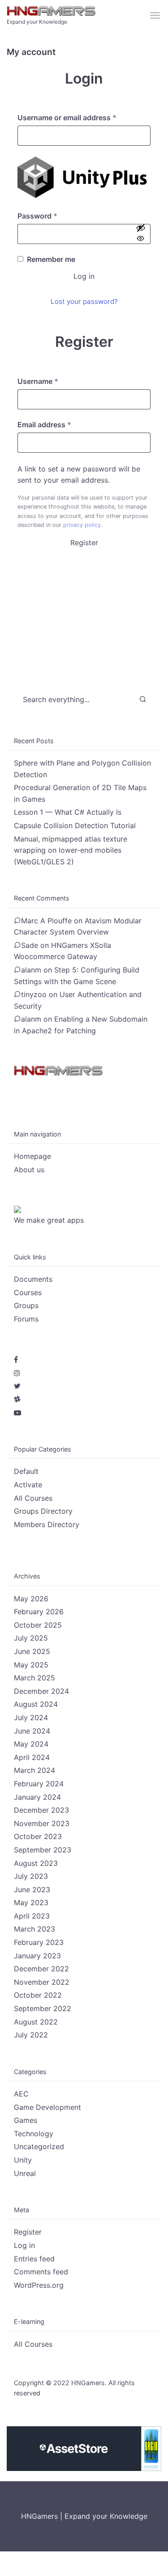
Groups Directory (43, 1511)
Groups (26, 1305)
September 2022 (43, 2008)
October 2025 (38, 1625)
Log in (84, 276)
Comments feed (41, 2272)
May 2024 (31, 1744)
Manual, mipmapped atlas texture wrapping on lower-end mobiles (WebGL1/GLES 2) (71, 850)
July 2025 (31, 1638)
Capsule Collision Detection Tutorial (75, 825)
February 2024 (39, 1784)
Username (53, 381)
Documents (33, 1279)
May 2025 (31, 1665)
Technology (34, 2134)
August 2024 (36, 1704)
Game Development (47, 2107)
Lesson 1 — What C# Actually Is (68, 812)
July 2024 (31, 1717)
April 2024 (32, 1757)
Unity (23, 2160)
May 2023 (31, 1903)
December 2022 (41, 1969)
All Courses (33, 1498)
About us (29, 1170)
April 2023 (32, 1916)
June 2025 (32, 1651)
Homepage (32, 1156)
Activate (28, 1485)
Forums (26, 1319)
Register (84, 543)
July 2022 (31, 2035)
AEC (21, 2094)
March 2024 (34, 1770)
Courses (28, 1292)
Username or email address (82, 118)
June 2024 (32, 1731)
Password (52, 216)
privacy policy (82, 525)
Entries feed (34, 2259)
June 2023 (32, 1890)
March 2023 (34, 1929)
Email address (59, 425)
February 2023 (39, 1942)
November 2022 (42, 1982)
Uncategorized (39, 2147)
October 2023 (38, 1836)
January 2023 (37, 1956)
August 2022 (36, 2022)
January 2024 (37, 1797)
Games (26, 2120)
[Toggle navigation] (156, 16)
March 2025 (34, 1678)
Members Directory (47, 1524)
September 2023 (43, 1850)
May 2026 (31, 1599)
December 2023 (41, 1810)
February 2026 (39, 1612)
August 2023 (36, 1863)
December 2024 (41, 1691)
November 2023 (42, 1823)
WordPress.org (39, 2285)
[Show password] (141, 234)
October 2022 (38, 1995)
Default (26, 1471)
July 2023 (31, 1876)
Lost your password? (84, 301)
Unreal (25, 2173)
